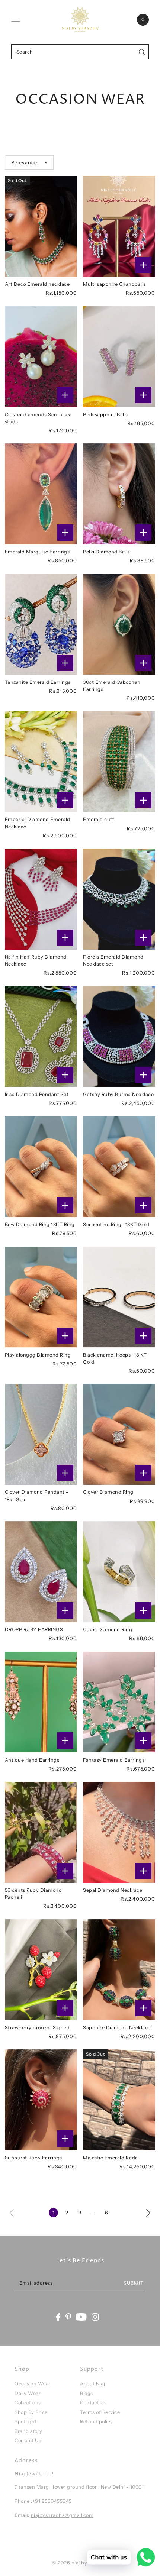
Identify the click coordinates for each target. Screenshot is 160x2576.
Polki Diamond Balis (106, 552)
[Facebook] (58, 2317)
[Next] (148, 2212)
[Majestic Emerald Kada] (119, 2100)
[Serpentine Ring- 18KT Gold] (119, 1167)
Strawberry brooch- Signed (37, 2028)
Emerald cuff (99, 819)
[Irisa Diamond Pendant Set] (41, 1037)
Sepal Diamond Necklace (113, 1890)
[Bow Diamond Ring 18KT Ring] (41, 1167)
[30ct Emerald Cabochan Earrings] (119, 624)
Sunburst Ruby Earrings (33, 2158)
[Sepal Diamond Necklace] (119, 1832)
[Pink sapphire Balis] (119, 357)
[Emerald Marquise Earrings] (41, 494)
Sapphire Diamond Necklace (117, 2028)
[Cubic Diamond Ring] (119, 1572)
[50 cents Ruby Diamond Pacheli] (41, 1832)
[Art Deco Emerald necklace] (41, 226)
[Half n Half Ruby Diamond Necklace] (41, 899)
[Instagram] (95, 2317)
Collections (28, 2403)
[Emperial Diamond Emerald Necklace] (41, 762)
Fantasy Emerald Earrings (114, 1760)
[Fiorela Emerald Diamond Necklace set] (119, 899)
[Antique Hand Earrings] (41, 1702)
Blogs (87, 2393)
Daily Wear (28, 2393)
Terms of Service (100, 2412)
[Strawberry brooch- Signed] (41, 1970)
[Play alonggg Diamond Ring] (41, 1297)
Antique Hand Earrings (32, 1760)
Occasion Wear (33, 2384)
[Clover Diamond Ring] (119, 1434)
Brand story (28, 2431)
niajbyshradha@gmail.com (62, 2515)
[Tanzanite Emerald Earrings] (41, 624)
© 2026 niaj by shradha (80, 2563)
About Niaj (92, 2384)
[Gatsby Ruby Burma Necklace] (119, 1037)
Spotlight (26, 2422)
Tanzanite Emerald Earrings (38, 682)
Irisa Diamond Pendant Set (37, 1094)
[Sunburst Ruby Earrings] (41, 2100)
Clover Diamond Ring (108, 1492)
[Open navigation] (16, 20)
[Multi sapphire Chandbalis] (119, 226)
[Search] (142, 52)
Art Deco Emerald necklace (37, 284)
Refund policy (97, 2422)
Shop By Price (31, 2412)
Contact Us (28, 2441)
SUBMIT (134, 2283)
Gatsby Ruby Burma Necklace (118, 1094)
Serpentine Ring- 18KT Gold (116, 1224)
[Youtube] (81, 2317)
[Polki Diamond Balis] (119, 494)
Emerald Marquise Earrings (37, 552)
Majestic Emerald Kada (111, 2158)
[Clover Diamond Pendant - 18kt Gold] (41, 1434)
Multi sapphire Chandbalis (114, 284)
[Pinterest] (68, 2317)
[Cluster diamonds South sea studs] (41, 357)
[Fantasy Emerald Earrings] (119, 1702)
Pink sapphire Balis (105, 415)
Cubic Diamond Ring (108, 1630)
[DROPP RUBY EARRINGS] (41, 1572)
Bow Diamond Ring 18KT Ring (40, 1224)
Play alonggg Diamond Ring (38, 1355)
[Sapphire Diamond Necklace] (119, 1970)
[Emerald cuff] (119, 762)
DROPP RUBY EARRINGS (34, 1630)
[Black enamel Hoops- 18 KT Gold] (119, 1297)
